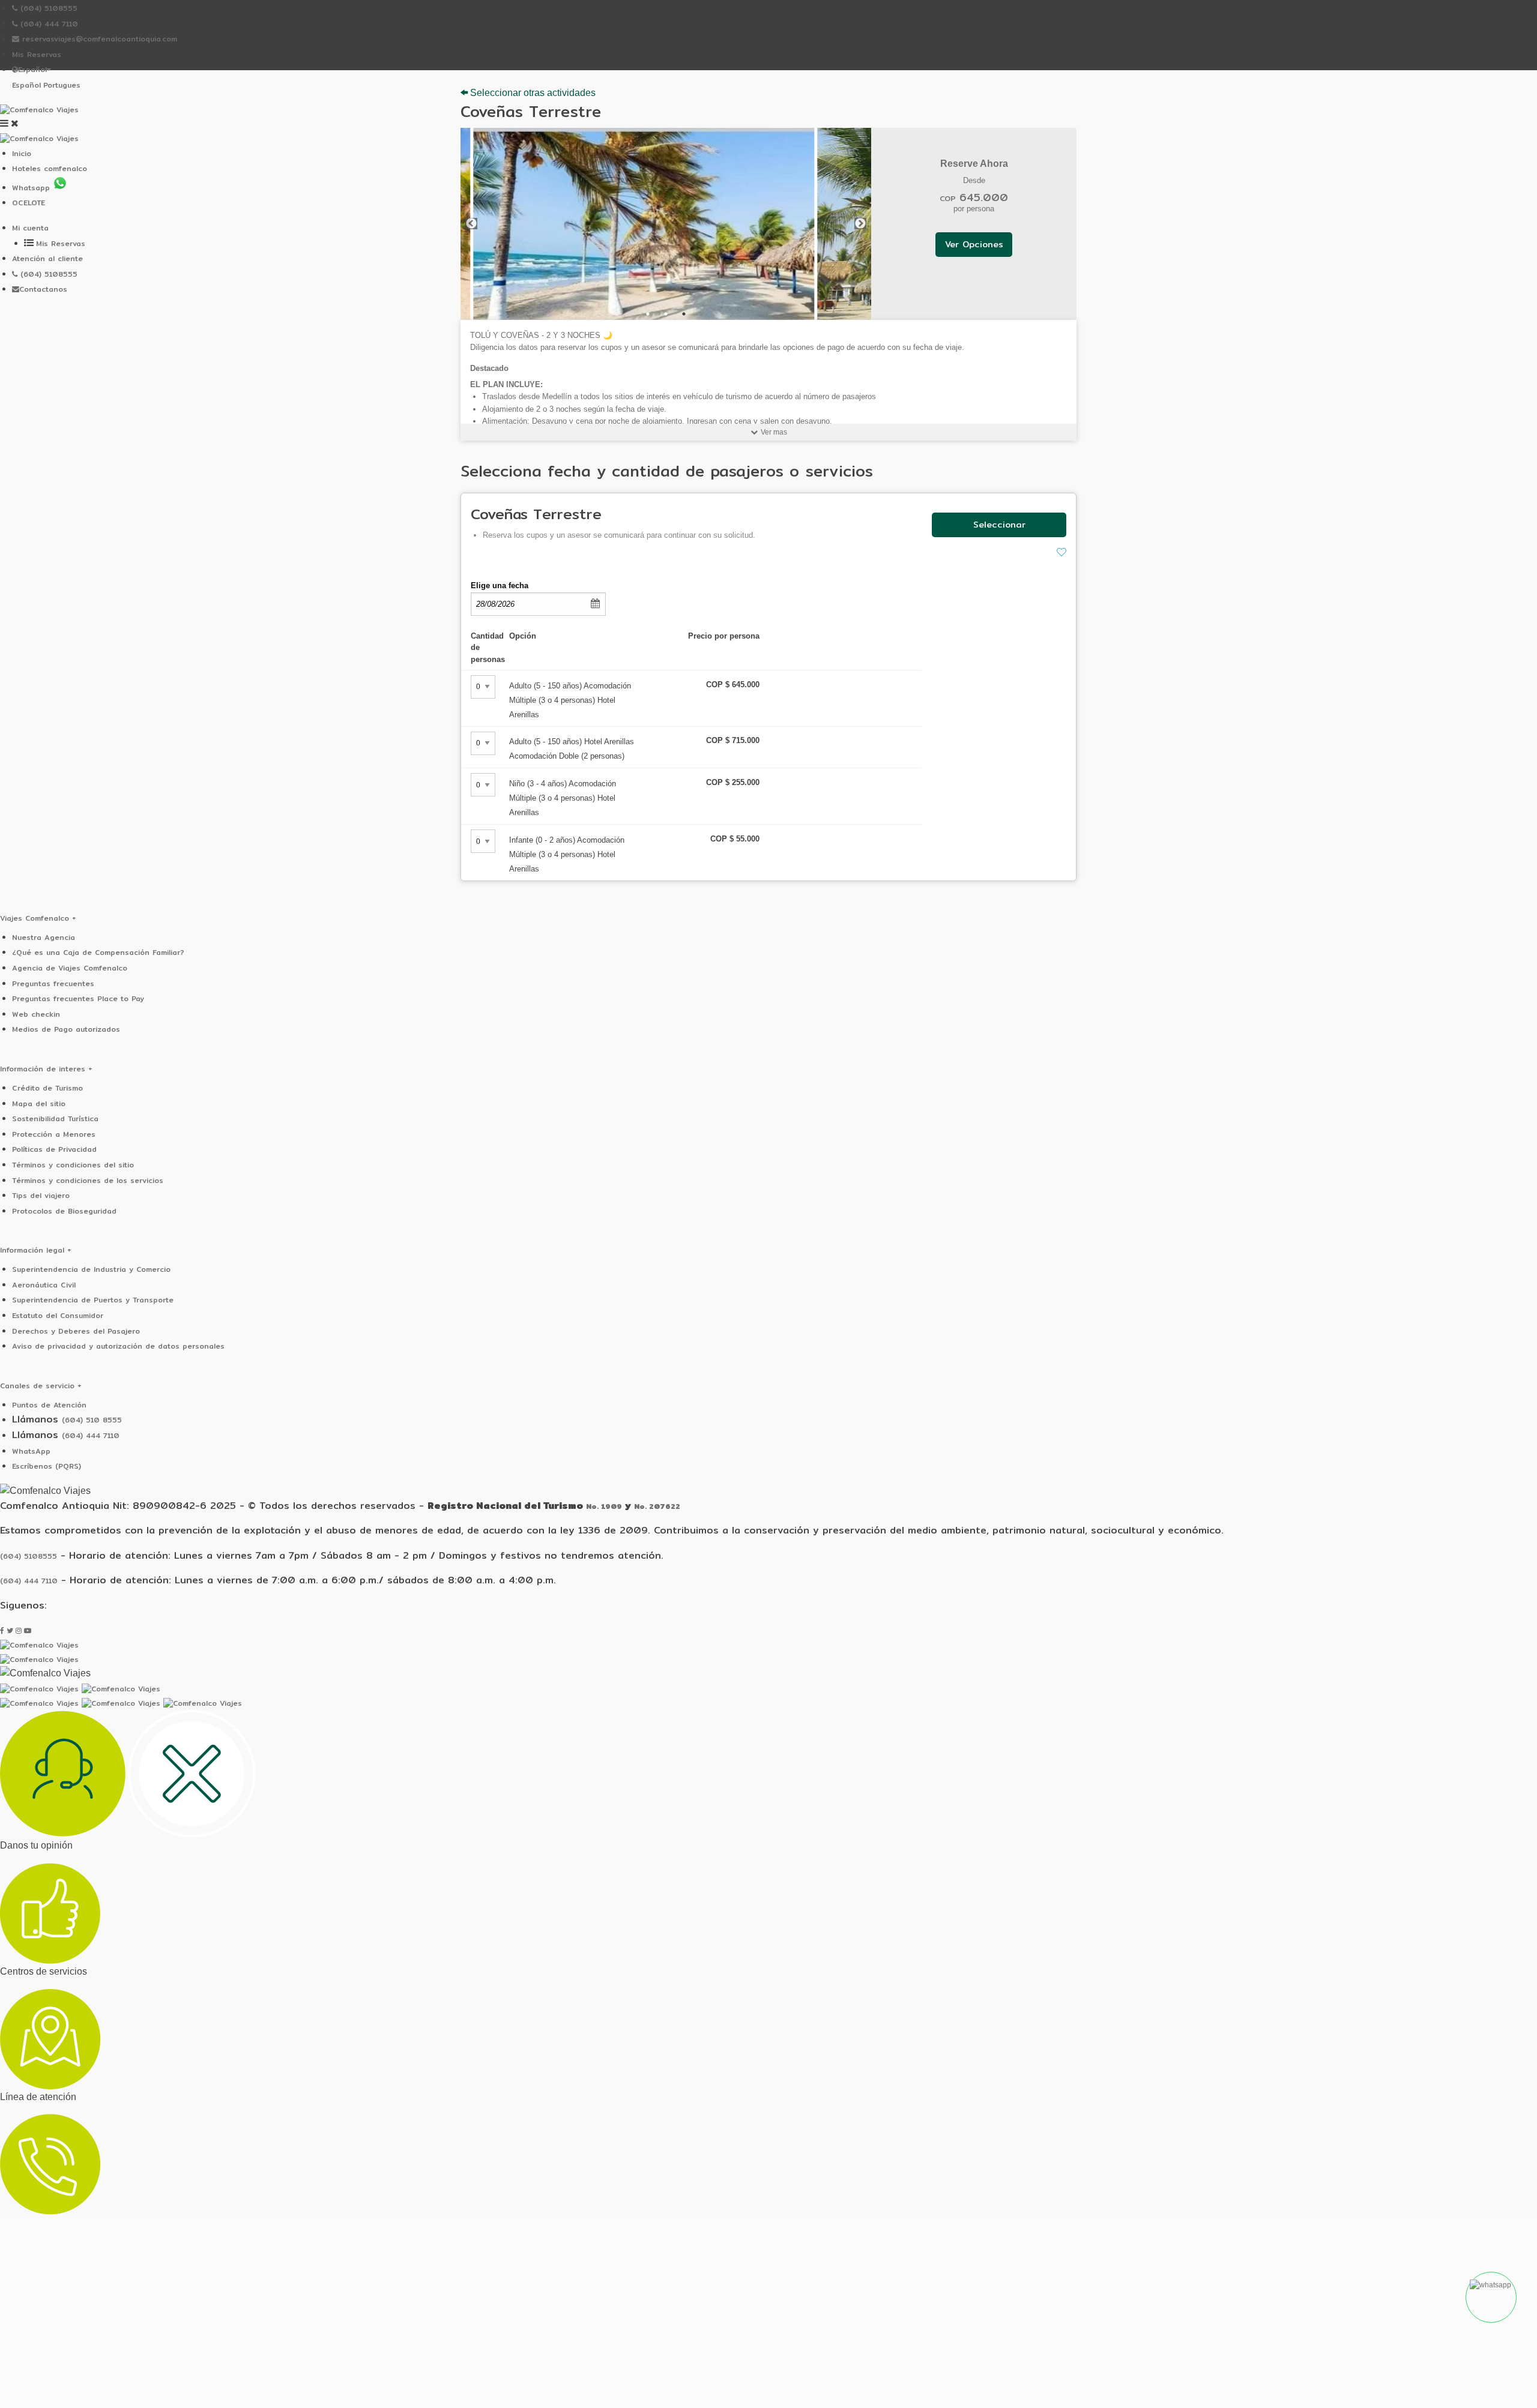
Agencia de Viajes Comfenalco (70, 968)
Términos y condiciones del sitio (73, 1165)
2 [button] (666, 314)
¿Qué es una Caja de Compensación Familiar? (98, 952)
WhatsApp (31, 1451)
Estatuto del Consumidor (58, 1315)
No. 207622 (657, 1506)
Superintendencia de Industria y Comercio (91, 1269)
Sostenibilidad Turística (55, 1118)
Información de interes (46, 1069)
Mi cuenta (30, 228)
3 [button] (684, 314)
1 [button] (648, 314)
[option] (666, 224)
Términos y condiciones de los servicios (88, 1180)
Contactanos (43, 289)
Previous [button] (471, 224)
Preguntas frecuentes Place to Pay (78, 998)
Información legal (36, 1250)
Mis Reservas (37, 54)
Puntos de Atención (49, 1405)
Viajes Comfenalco (38, 918)
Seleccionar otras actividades (532, 93)
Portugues (62, 85)
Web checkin (36, 1014)
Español (26, 85)
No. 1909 (604, 1506)
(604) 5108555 (47, 8)
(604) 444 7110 (48, 24)
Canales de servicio (41, 1386)
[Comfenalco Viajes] (39, 110)
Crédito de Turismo (47, 1088)
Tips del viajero (41, 1195)
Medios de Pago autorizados (66, 1029)
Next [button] (860, 224)
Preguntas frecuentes (53, 983)
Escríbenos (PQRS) (47, 1466)
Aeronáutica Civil (44, 1285)
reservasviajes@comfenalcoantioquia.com (98, 39)
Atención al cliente (47, 258)
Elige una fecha (500, 585)
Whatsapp (32, 188)
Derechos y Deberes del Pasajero (76, 1331)
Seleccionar (999, 524)
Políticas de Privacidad (54, 1149)
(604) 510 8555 (92, 1420)
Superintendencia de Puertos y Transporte (93, 1300)
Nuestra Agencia (44, 937)
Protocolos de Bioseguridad (64, 1211)
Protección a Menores (54, 1134)
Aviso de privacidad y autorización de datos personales (118, 1346)
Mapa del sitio (39, 1103)
